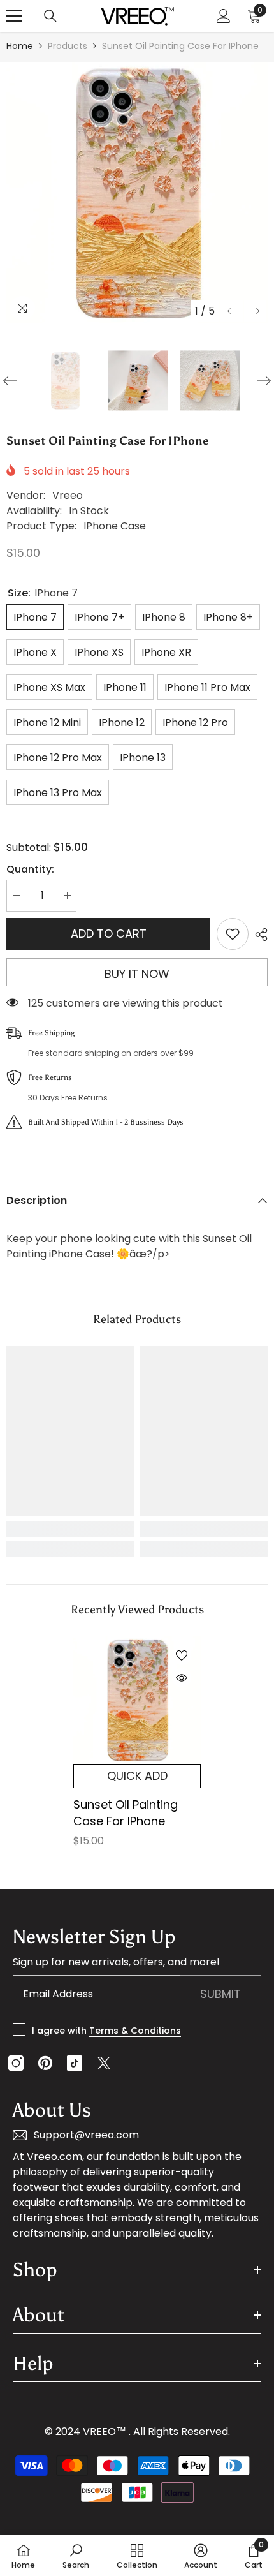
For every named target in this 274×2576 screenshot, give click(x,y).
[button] (232, 311)
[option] (137, 193)
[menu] (14, 16)
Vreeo (68, 495)
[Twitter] (104, 2063)
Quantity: (30, 869)
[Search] (50, 16)
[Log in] (224, 16)
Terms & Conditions (135, 2031)
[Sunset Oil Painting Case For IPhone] (137, 1700)
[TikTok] (75, 2063)
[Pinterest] (45, 2063)
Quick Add (137, 1776)
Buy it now (137, 974)
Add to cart (109, 934)
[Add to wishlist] (233, 934)
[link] (70, 1529)
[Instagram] (16, 2063)
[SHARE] (258, 935)
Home (20, 46)
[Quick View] (182, 1678)
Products (68, 46)
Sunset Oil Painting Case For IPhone (126, 1813)
